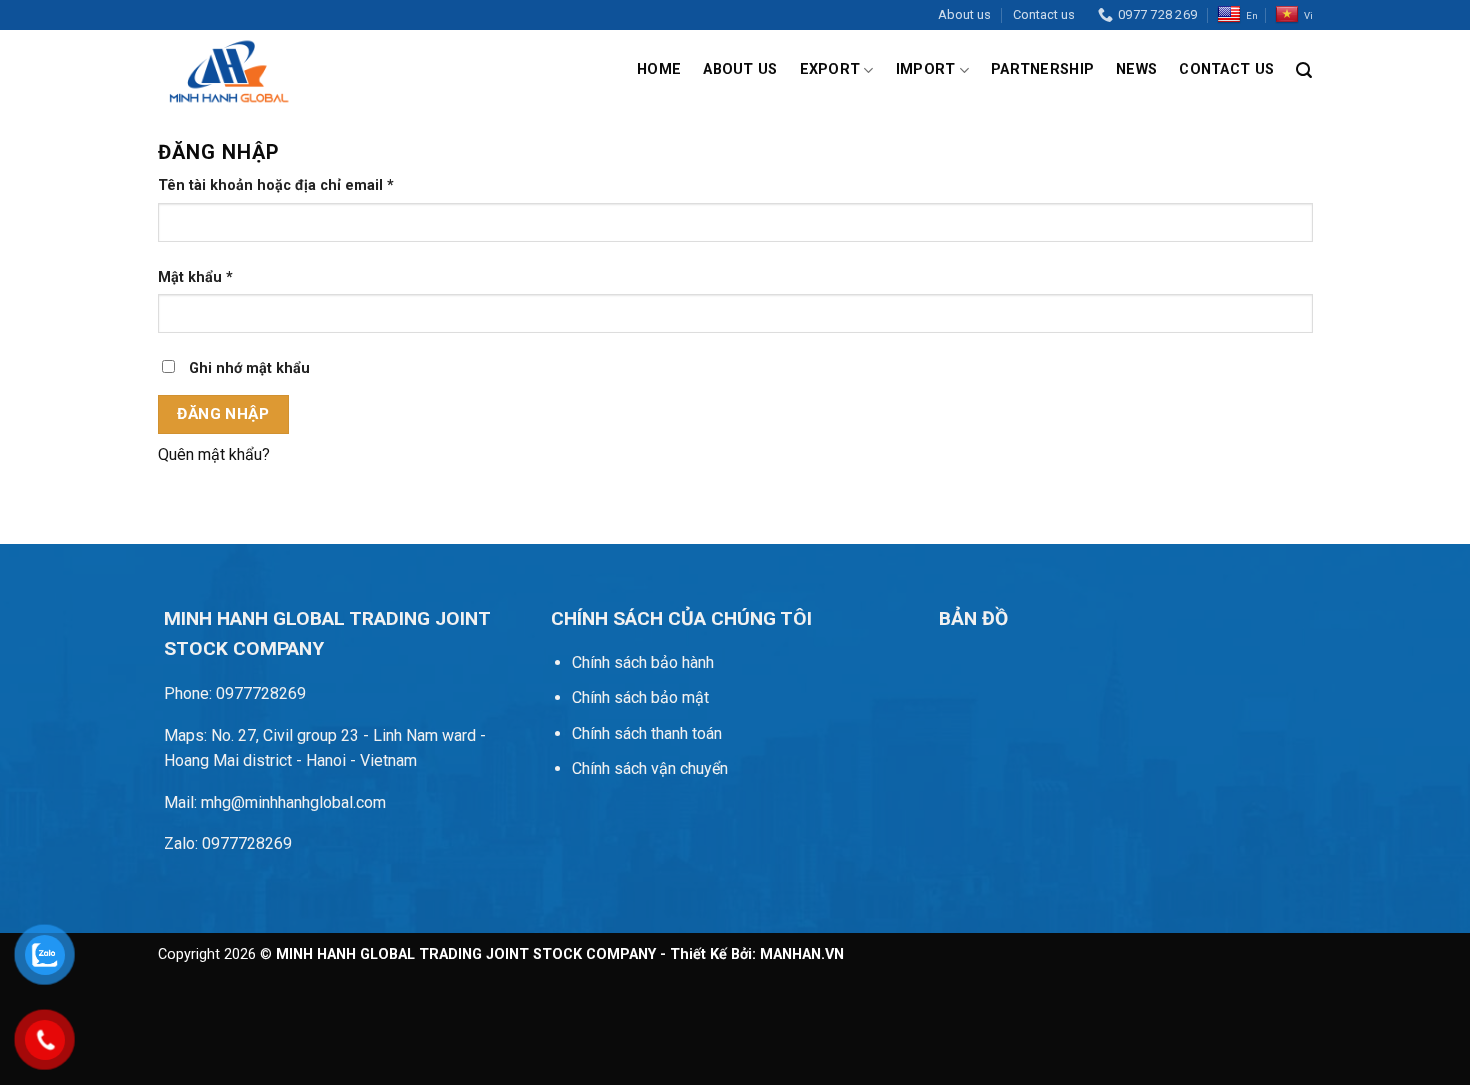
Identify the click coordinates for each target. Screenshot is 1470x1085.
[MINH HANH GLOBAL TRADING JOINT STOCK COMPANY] (226, 70)
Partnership (1042, 69)
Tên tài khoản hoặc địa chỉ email (292, 186)
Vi (1308, 15)
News (1136, 69)
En (1252, 15)
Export (830, 69)
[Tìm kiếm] (1304, 70)
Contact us (1044, 14)
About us (964, 14)
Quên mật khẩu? (214, 454)
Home (659, 69)
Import (926, 69)
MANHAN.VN (802, 954)
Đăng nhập (223, 414)
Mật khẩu (212, 278)
